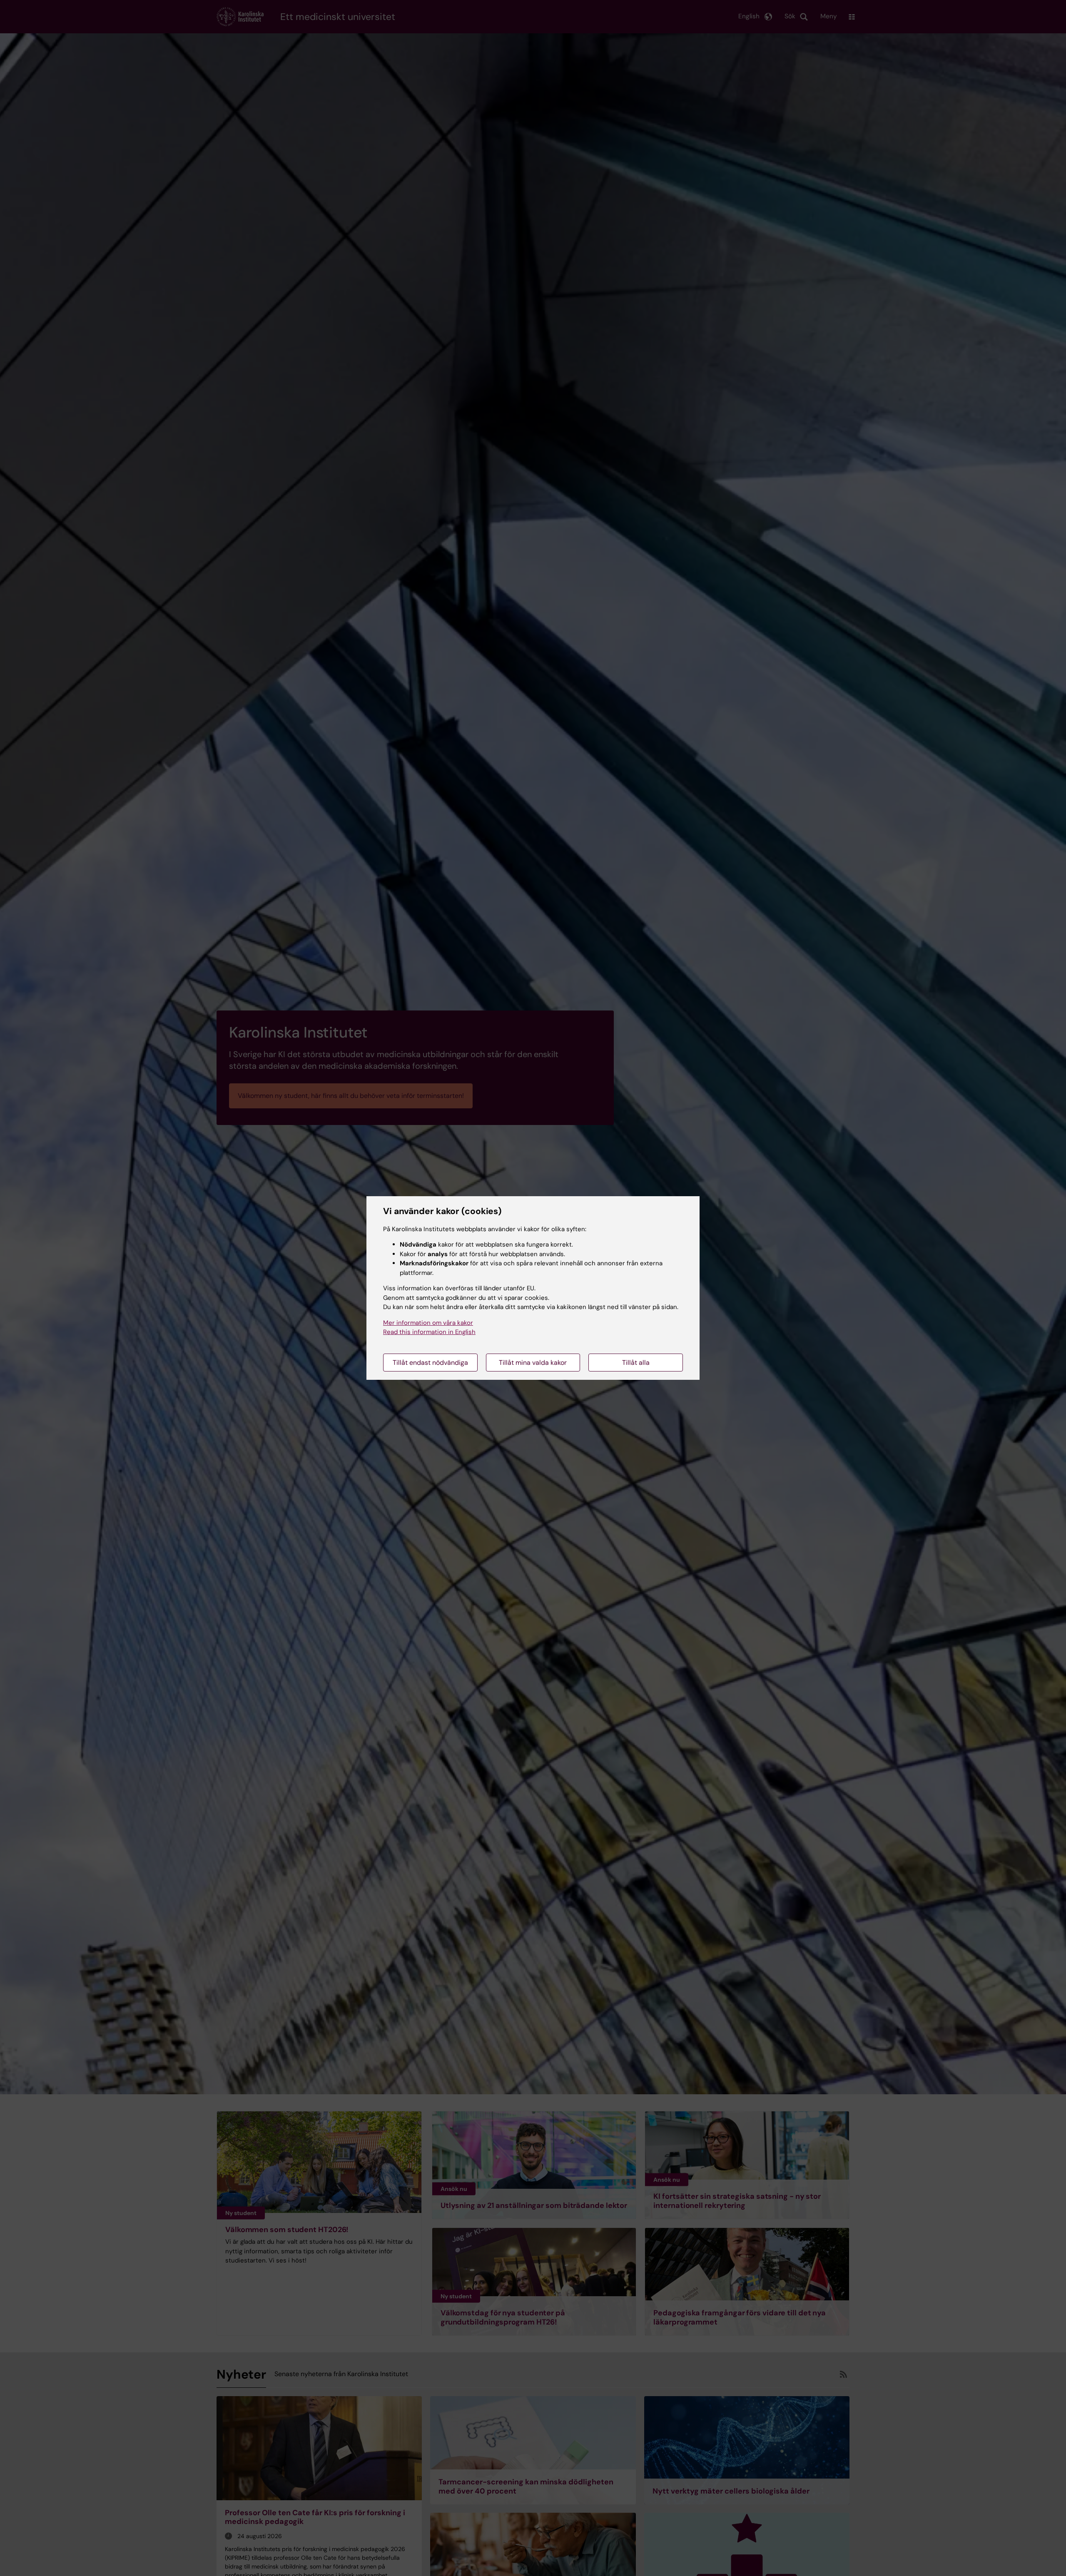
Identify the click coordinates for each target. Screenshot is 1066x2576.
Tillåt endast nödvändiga (430, 1363)
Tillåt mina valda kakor (533, 1363)
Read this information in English (429, 1332)
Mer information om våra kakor (428, 1323)
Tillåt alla (636, 1363)
